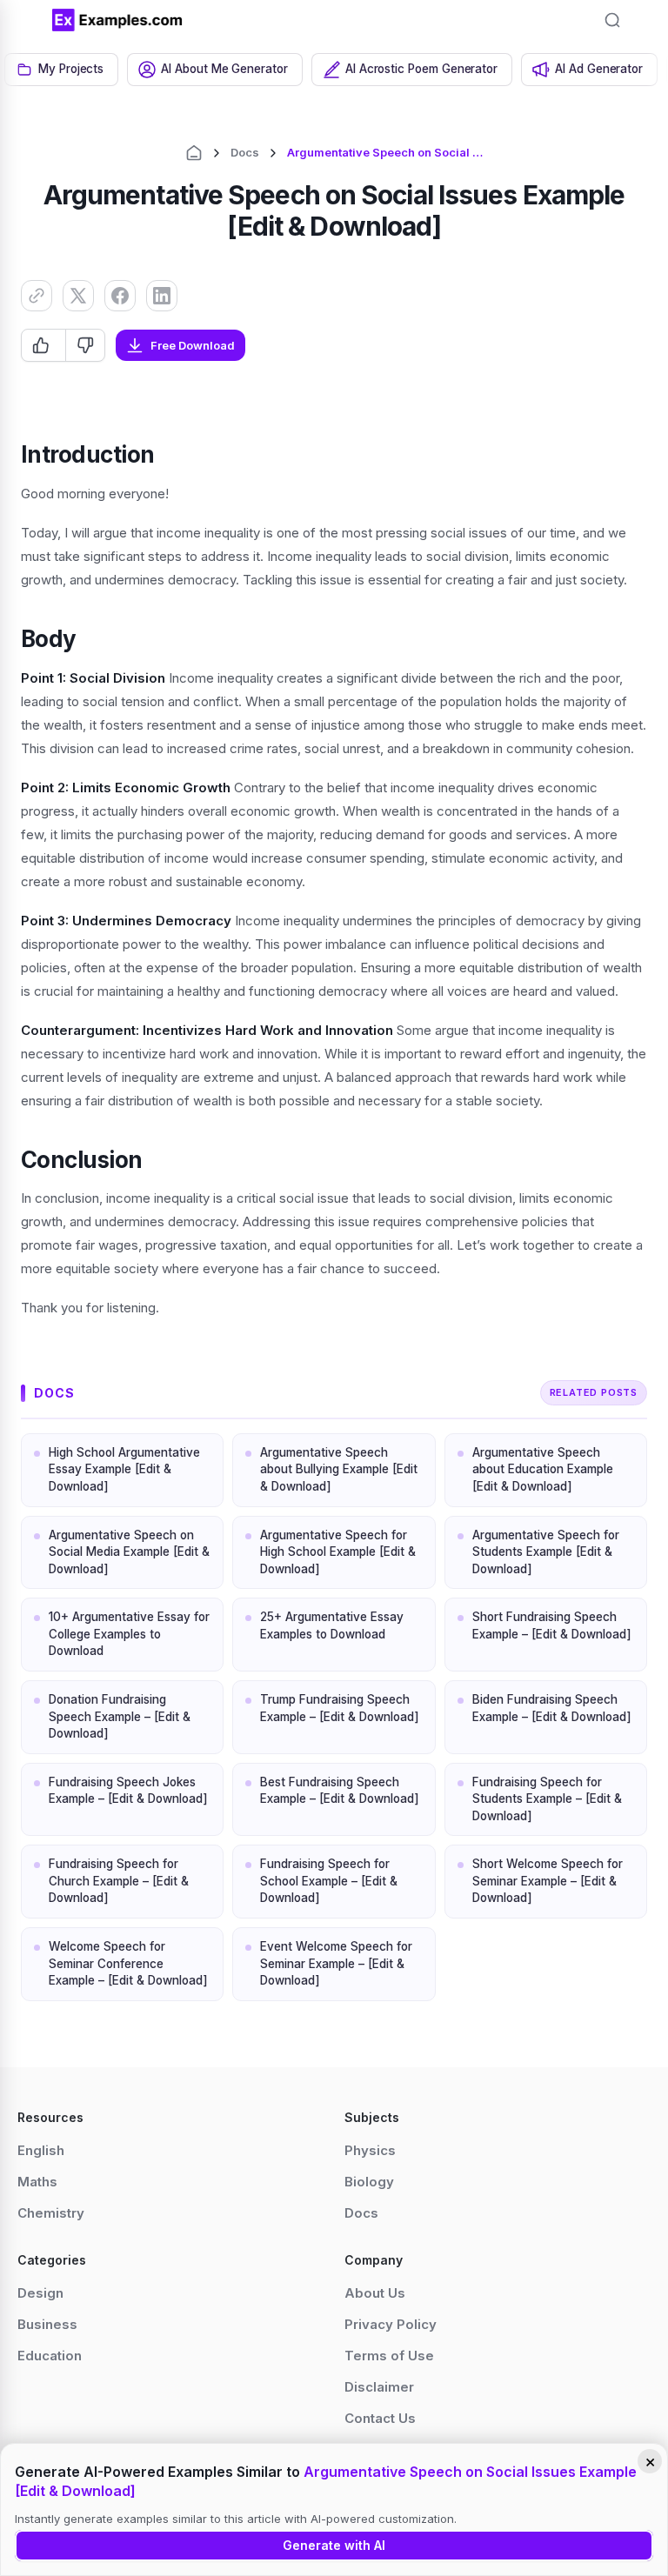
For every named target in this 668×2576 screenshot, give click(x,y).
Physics (370, 2150)
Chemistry (51, 2213)
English (41, 2150)
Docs (245, 152)
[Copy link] (37, 296)
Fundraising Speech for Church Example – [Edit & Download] (119, 1881)
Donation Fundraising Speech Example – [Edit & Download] (120, 1716)
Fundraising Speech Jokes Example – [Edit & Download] (128, 1791)
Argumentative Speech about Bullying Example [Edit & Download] (339, 1469)
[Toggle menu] (26, 20)
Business (47, 2324)
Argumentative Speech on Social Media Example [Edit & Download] (129, 1552)
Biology (369, 2182)
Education (50, 2356)
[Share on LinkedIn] (162, 296)
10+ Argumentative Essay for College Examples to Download (129, 1634)
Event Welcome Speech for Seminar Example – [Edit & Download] (336, 1963)
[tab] (61, 70)
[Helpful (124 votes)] (43, 345)
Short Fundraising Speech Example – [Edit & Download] (552, 1625)
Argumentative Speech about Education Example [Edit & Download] (543, 1469)
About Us (375, 2293)
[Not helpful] (85, 345)
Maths (37, 2182)
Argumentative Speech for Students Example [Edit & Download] (546, 1552)
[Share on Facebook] (120, 296)
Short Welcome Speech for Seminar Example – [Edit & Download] (548, 1881)
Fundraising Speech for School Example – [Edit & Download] (329, 1881)
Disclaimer (379, 2387)
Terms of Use (389, 2356)
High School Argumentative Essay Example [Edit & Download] (124, 1469)
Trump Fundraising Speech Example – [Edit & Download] (340, 1708)
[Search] (612, 20)
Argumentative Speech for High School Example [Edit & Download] (338, 1552)
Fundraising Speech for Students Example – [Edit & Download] (547, 1799)
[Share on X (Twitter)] (78, 296)
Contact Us (380, 2418)
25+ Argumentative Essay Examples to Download (332, 1625)
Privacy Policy (391, 2324)
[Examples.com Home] (117, 20)
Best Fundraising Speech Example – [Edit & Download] (340, 1791)
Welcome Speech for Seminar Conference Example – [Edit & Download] (128, 1963)
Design (40, 2293)
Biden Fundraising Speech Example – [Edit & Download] (552, 1708)
